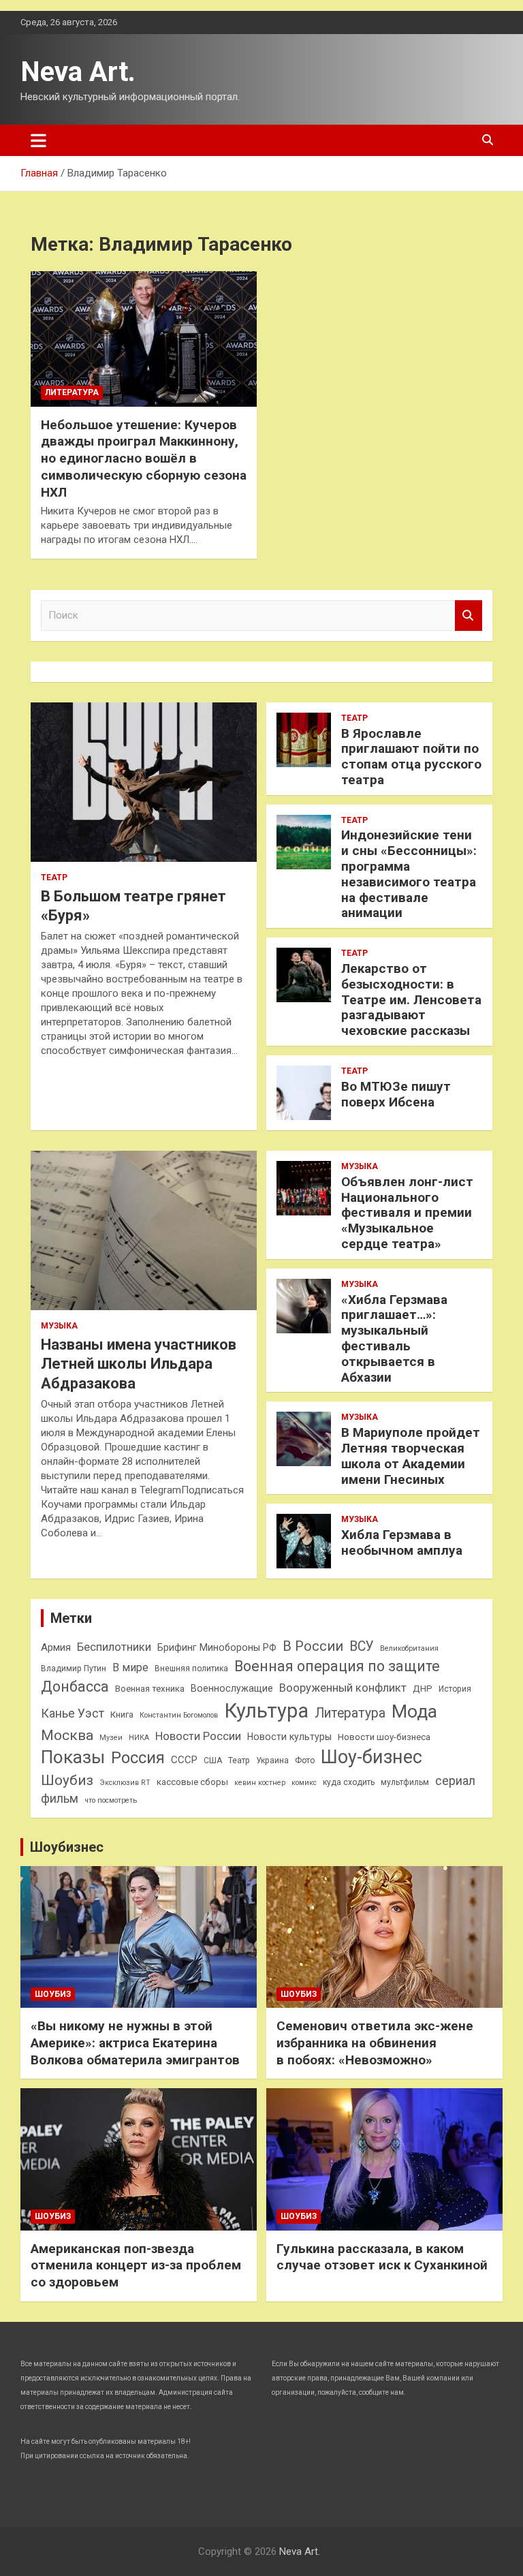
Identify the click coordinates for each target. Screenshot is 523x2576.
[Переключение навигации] (38, 140)
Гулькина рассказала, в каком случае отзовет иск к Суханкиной (382, 2257)
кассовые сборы (192, 1782)
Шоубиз (67, 1780)
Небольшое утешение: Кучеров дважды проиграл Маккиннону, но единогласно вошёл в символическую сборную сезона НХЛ (144, 459)
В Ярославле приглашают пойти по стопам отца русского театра (411, 757)
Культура (266, 1711)
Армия (56, 1647)
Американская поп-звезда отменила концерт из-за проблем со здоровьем (136, 2265)
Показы (73, 1757)
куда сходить (349, 1782)
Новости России (198, 1736)
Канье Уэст (73, 1713)
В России (313, 1646)
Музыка (59, 1326)
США (213, 1760)
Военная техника (150, 1689)
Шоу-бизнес (371, 1757)
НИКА (139, 1738)
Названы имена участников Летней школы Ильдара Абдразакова (139, 1364)
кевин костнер (260, 1783)
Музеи (111, 1738)
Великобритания (409, 1648)
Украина (272, 1760)
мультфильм (405, 1782)
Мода (414, 1711)
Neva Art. (78, 72)
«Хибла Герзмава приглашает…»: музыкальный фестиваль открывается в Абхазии (394, 1338)
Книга (122, 1714)
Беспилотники (114, 1647)
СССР (184, 1760)
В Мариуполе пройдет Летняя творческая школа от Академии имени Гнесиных (411, 1456)
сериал (455, 1781)
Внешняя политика (191, 1669)
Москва (67, 1735)
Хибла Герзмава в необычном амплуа (402, 1542)
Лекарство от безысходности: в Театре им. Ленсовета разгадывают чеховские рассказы (411, 999)
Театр (54, 878)
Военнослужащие (232, 1688)
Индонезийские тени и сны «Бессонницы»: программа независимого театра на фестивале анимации (409, 874)
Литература (72, 392)
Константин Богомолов (179, 1715)
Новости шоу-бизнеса (384, 1737)
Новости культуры (289, 1737)
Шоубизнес (67, 1847)
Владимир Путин (74, 1669)
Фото (305, 1760)
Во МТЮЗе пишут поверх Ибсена (396, 1094)
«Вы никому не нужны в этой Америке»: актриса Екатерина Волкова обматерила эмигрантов (135, 2043)
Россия (138, 1758)
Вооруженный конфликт (343, 1688)
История (455, 1689)
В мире (130, 1667)
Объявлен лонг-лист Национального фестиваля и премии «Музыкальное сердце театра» (407, 1213)
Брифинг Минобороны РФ (217, 1647)
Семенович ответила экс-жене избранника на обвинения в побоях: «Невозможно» (375, 2043)
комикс (304, 1783)
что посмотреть (111, 1800)
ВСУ (362, 1646)
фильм (60, 1799)
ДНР (423, 1689)
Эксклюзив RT (125, 1783)
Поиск (469, 616)
